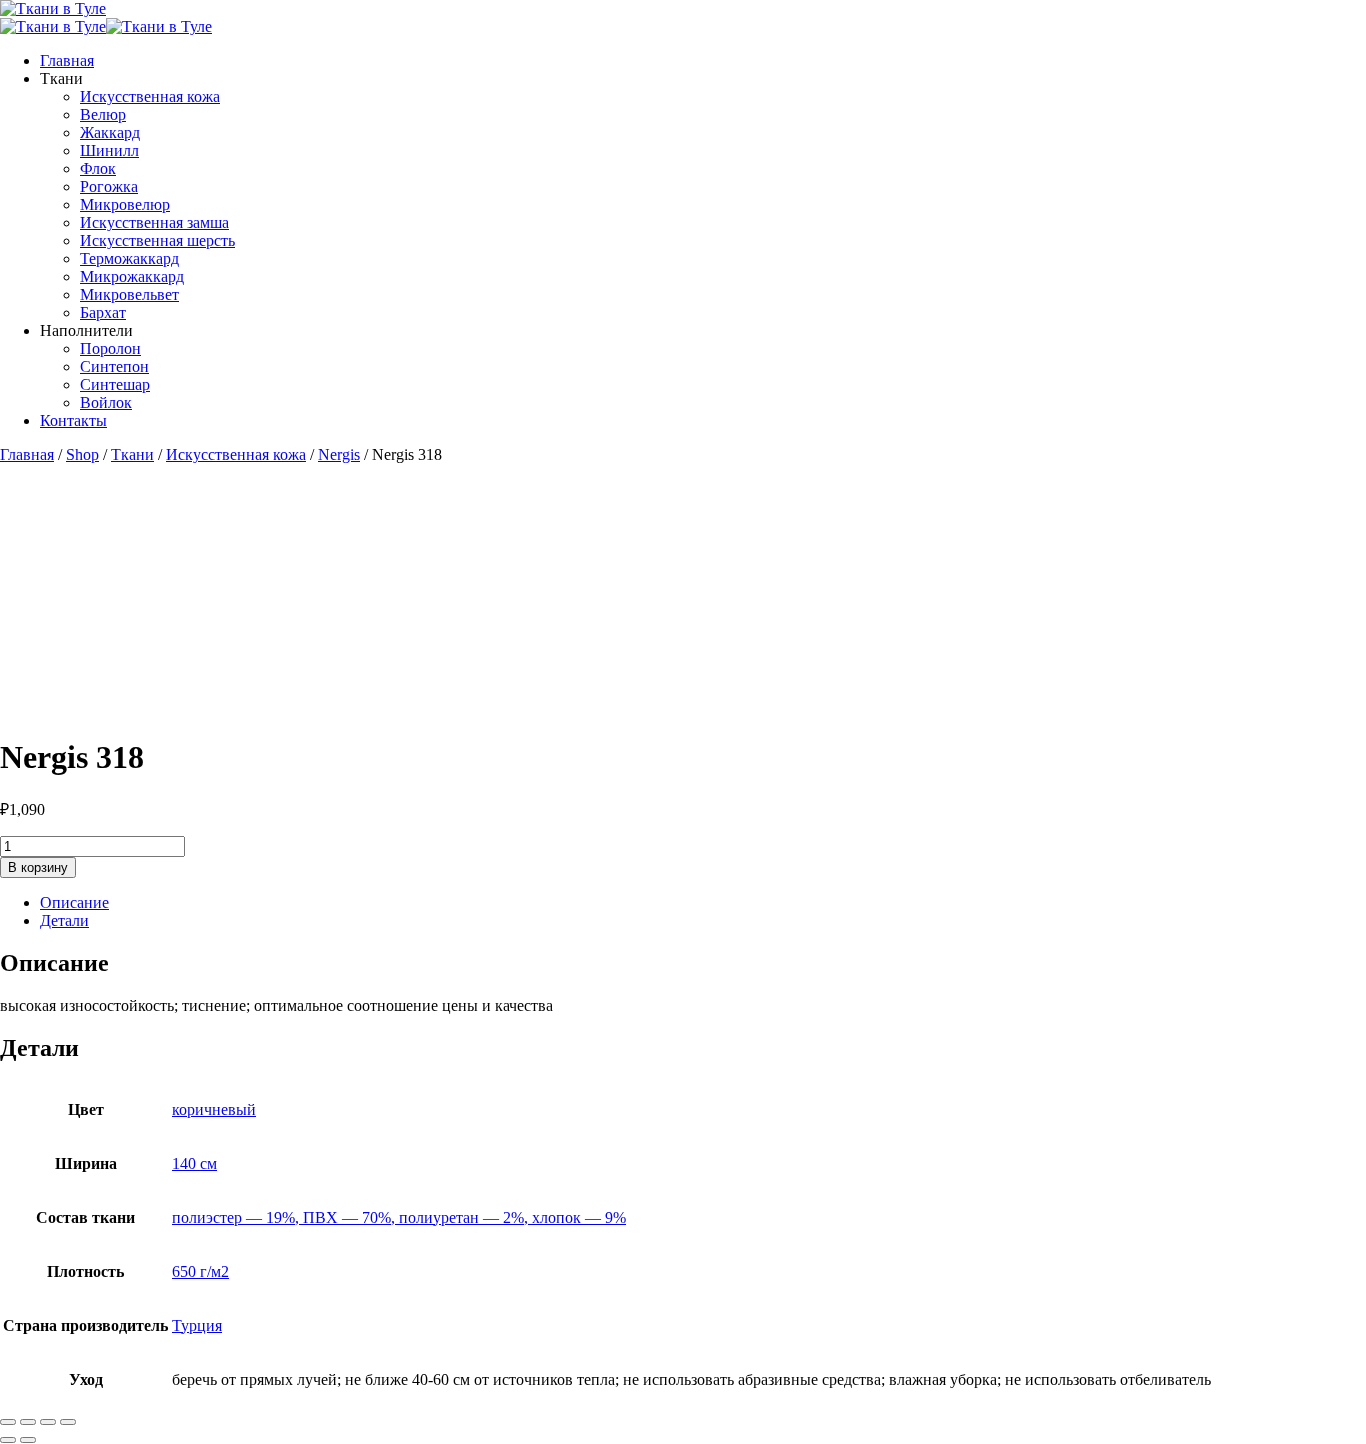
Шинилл (109, 150)
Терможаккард (129, 258)
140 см (194, 1163)
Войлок (106, 402)
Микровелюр (125, 204)
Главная (67, 60)
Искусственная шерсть (157, 240)
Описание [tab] (74, 902)
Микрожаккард (132, 276)
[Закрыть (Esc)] (68, 1422)
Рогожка (109, 186)
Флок (98, 168)
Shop (82, 454)
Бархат (103, 312)
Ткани (132, 454)
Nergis (339, 454)
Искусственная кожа (150, 96)
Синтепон (114, 366)
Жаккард (110, 132)
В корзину (38, 867)
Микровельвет (129, 294)
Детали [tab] (64, 920)
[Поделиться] (48, 1422)
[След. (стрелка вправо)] (28, 1440)
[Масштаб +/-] (8, 1422)
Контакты (73, 420)
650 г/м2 (200, 1271)
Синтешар (115, 384)
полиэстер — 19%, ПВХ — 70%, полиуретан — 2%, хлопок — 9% (399, 1217)
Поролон (110, 348)
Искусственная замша (154, 222)
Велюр (103, 114)
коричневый (214, 1109)
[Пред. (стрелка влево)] (8, 1440)
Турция (197, 1325)
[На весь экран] (28, 1422)
